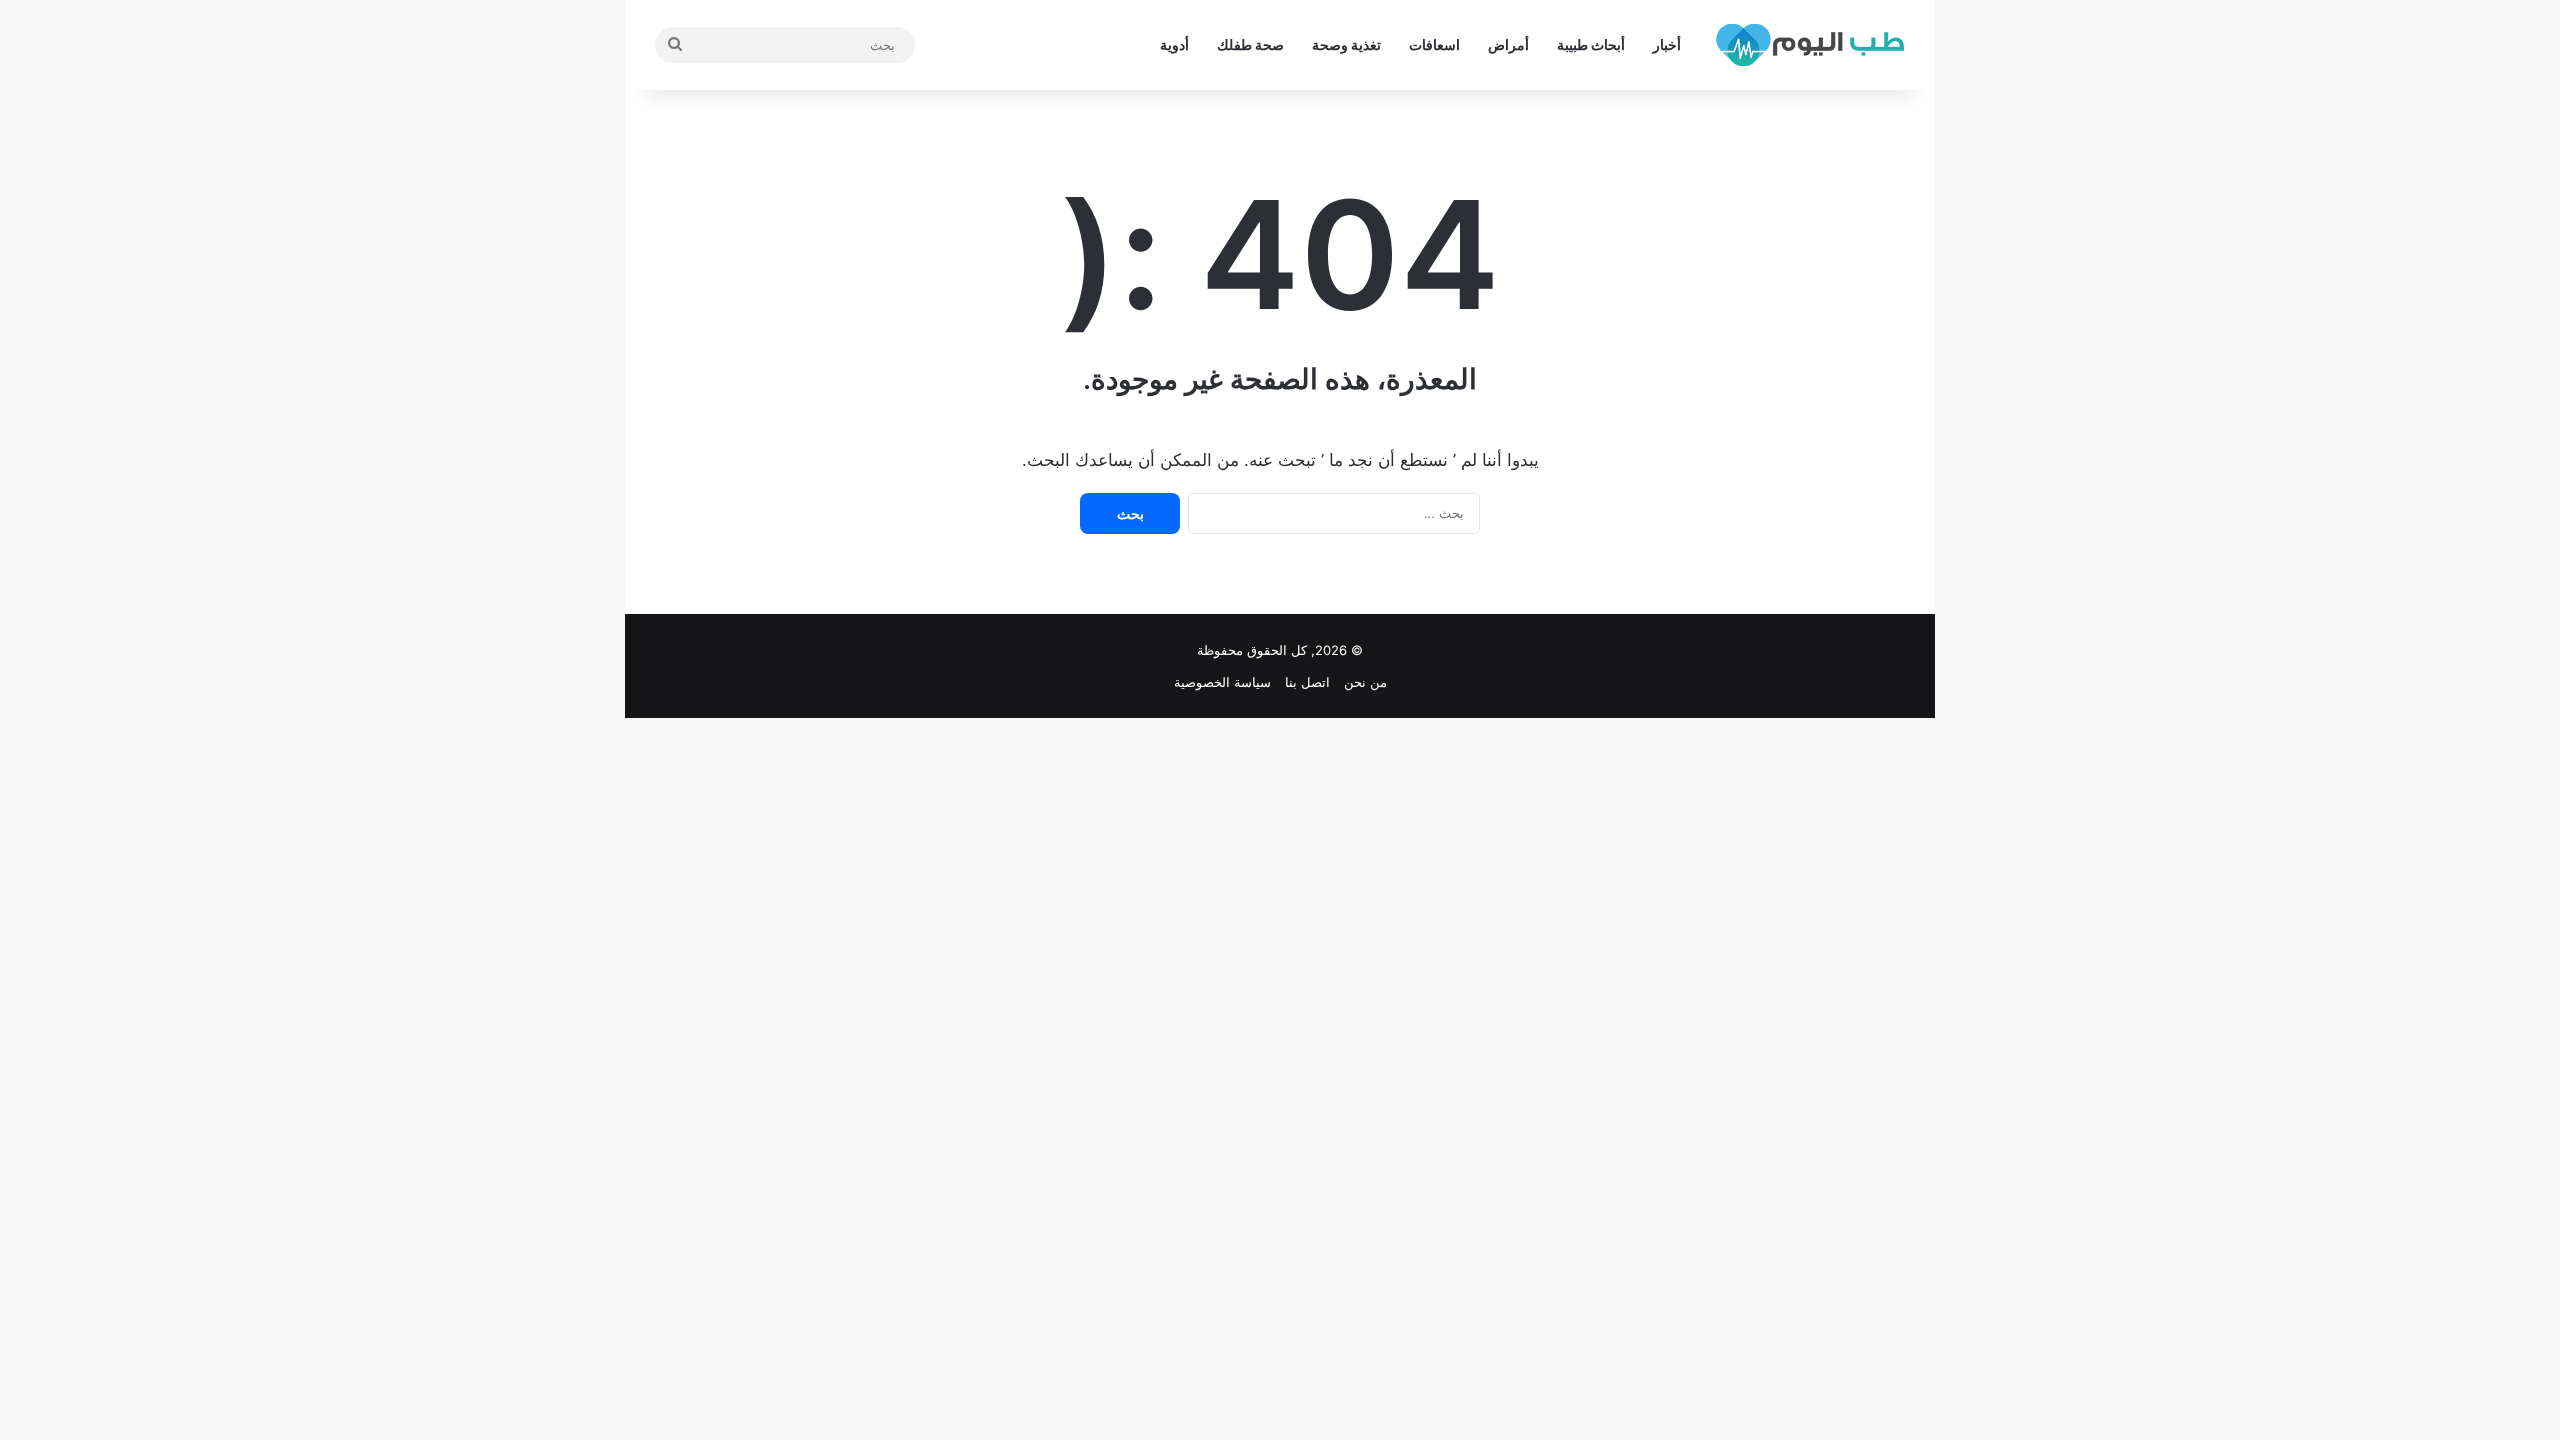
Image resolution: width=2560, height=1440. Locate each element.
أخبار (1667, 44)
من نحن (1365, 682)
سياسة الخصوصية (1222, 682)
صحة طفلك (1250, 44)
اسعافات (1434, 44)
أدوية (1174, 44)
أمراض (1508, 44)
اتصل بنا (1307, 682)
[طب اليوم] (1810, 45)
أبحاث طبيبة (1591, 44)
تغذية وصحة (1346, 44)
